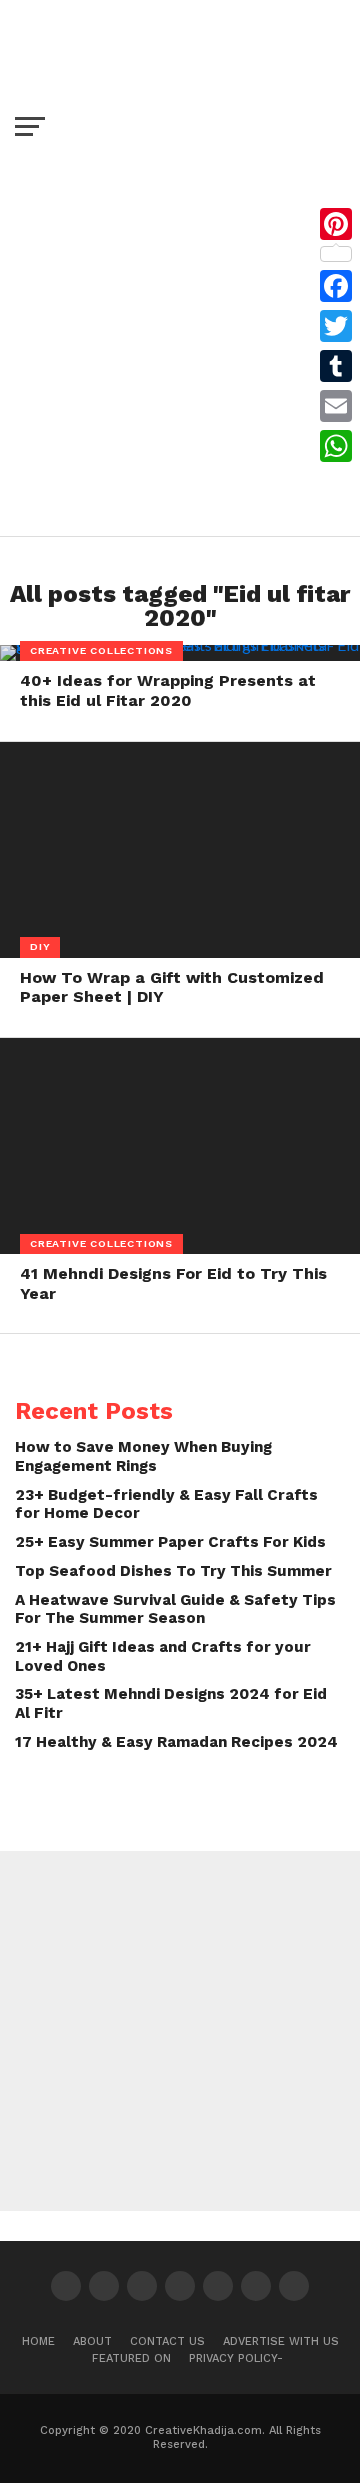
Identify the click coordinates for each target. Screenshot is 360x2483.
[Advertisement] (180, 336)
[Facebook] (336, 286)
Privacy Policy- (236, 2358)
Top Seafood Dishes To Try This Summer (173, 1571)
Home (38, 2341)
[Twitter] (336, 326)
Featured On (131, 2358)
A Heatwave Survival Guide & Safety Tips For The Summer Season (175, 1609)
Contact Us (167, 2341)
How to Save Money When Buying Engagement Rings (143, 1456)
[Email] (336, 406)
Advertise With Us (281, 2341)
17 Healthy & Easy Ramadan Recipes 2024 (176, 1742)
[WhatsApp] (336, 446)
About (92, 2341)
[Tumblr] (336, 366)
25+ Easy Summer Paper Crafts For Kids (170, 1542)
